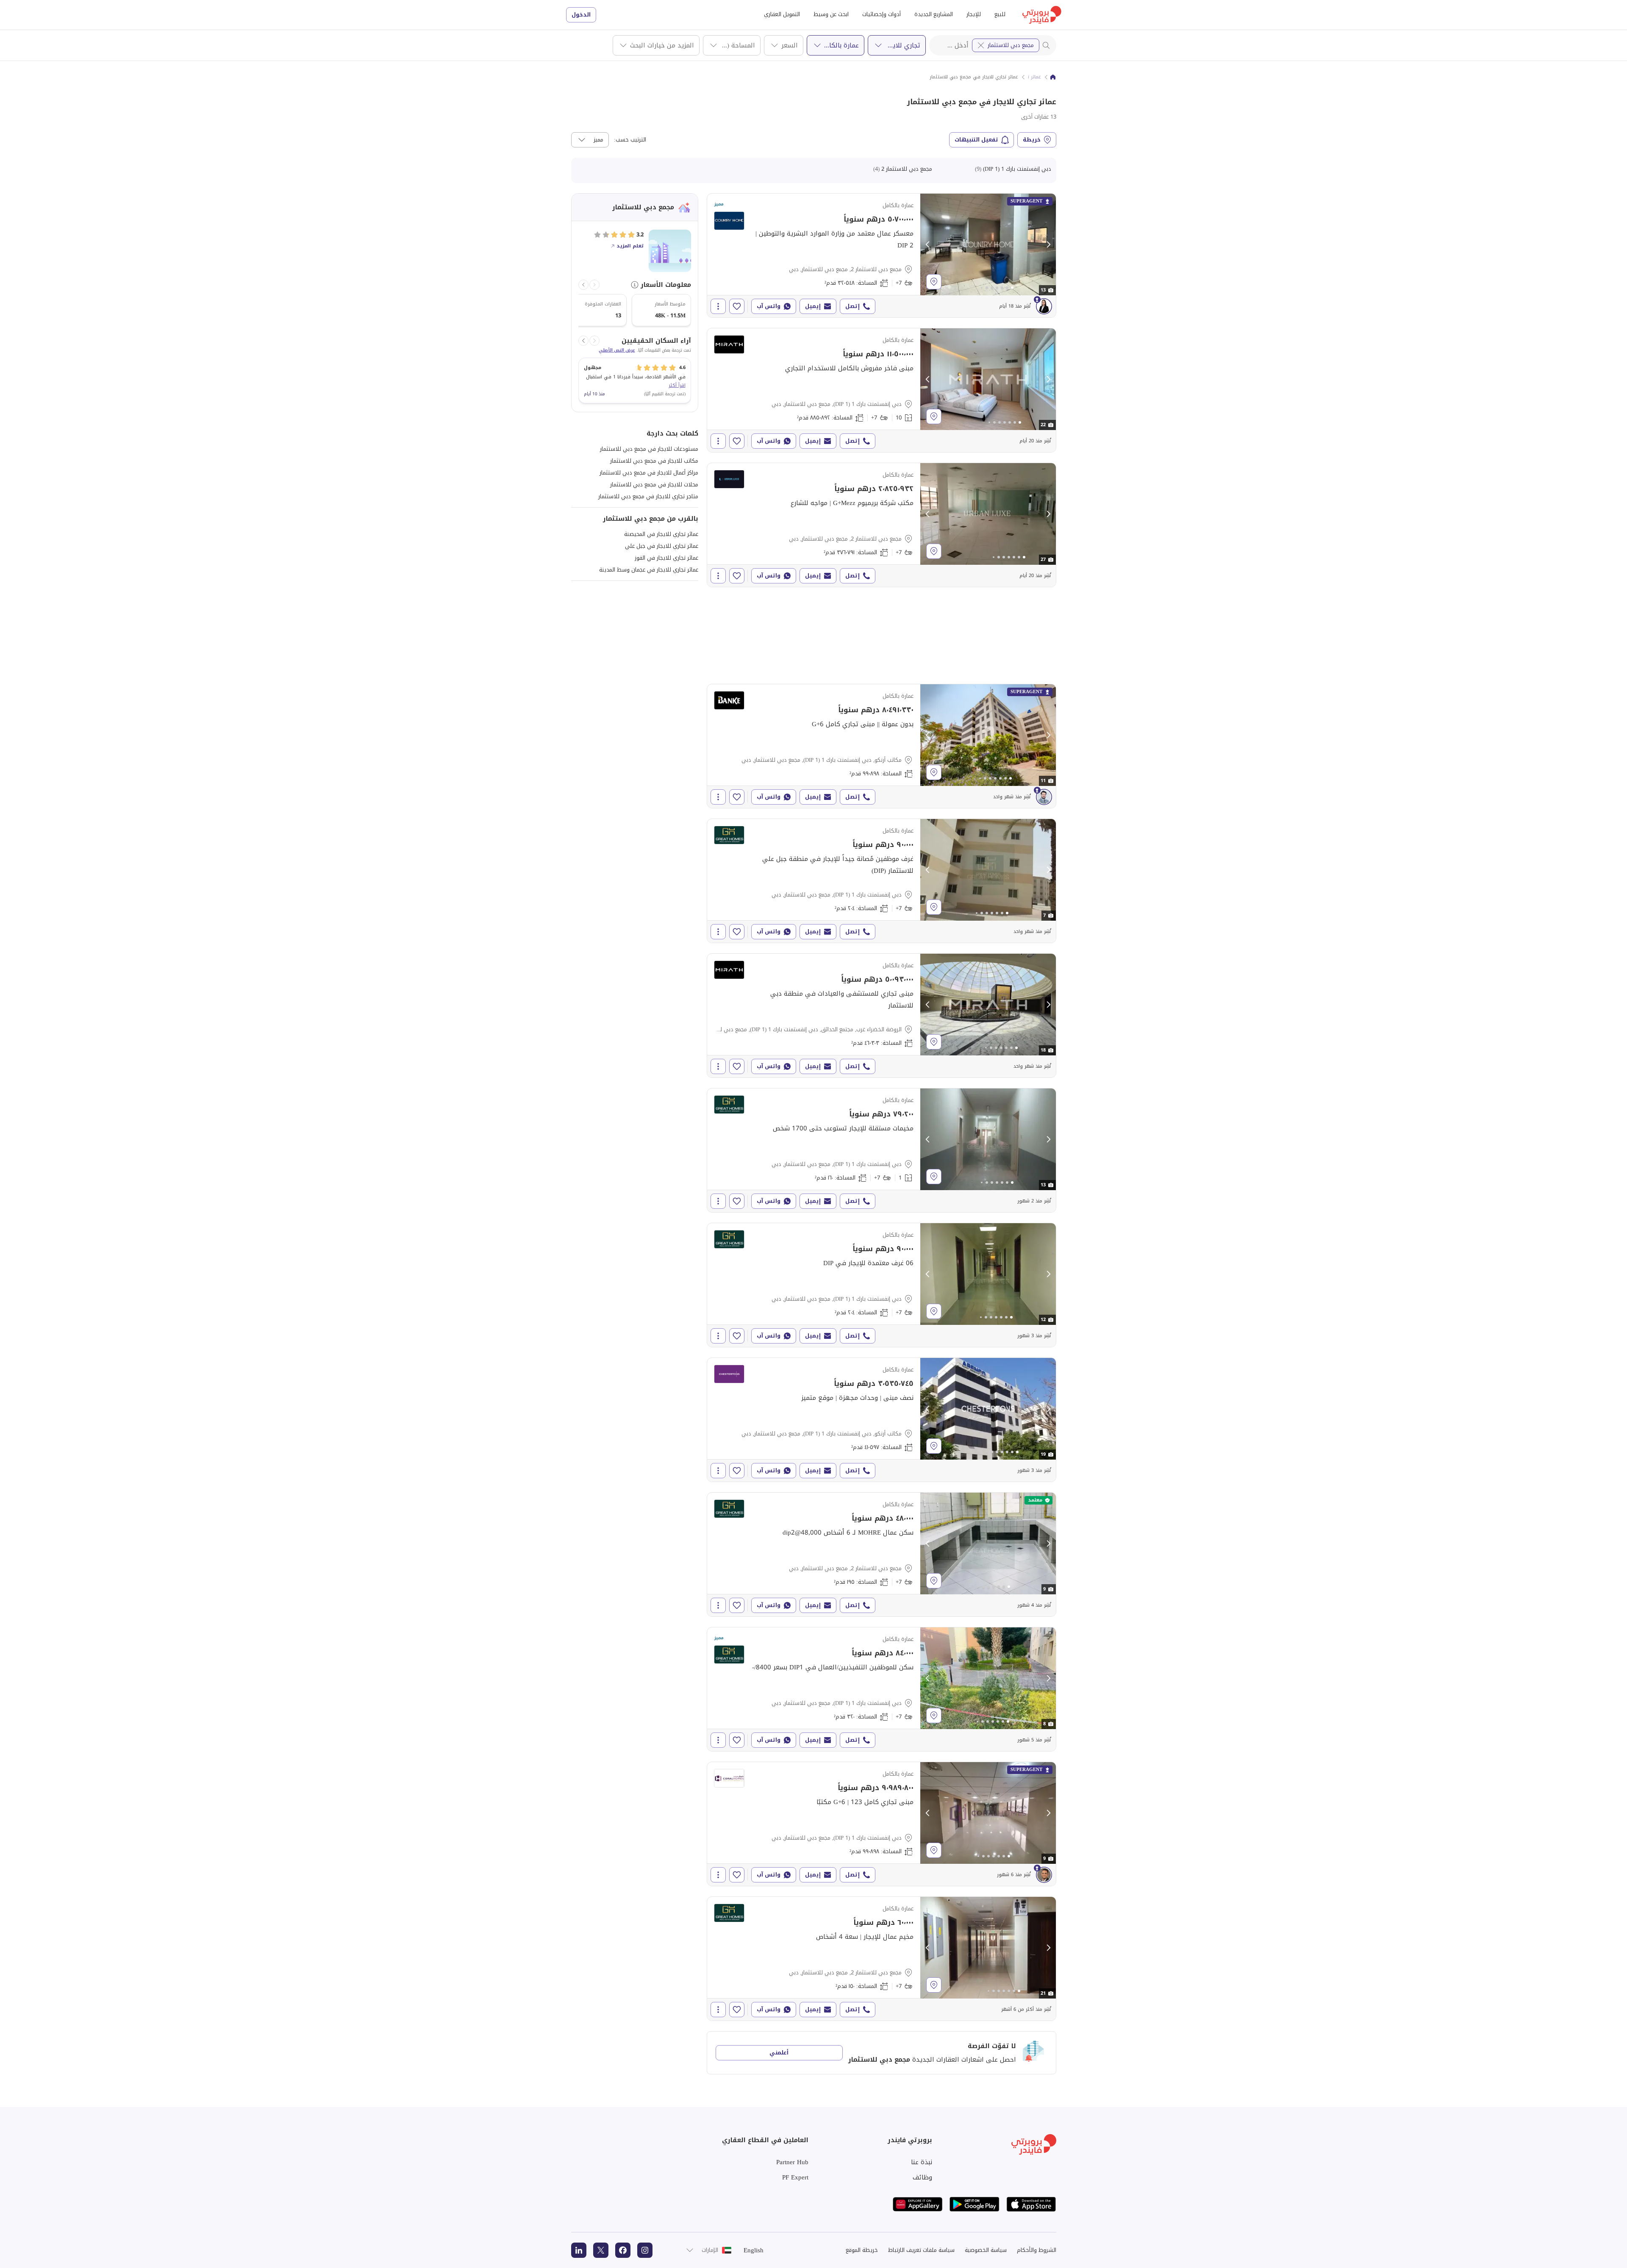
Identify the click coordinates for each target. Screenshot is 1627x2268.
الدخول (581, 15)
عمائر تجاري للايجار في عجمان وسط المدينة (649, 570)
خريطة (1032, 140)
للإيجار (974, 14)
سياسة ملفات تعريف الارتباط (921, 2250)
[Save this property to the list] (737, 306)
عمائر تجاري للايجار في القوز (666, 558)
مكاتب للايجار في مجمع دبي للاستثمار (654, 461)
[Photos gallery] (988, 244)
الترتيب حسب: (630, 140)
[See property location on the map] (934, 282)
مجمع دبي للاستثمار (1011, 45)
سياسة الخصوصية (986, 2250)
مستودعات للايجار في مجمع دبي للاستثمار (649, 449)
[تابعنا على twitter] (601, 2250)
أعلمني (779, 2053)
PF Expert (795, 2177)
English (754, 2250)
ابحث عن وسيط (831, 14)
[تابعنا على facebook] (623, 2250)
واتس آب (769, 306)
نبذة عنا (922, 2162)
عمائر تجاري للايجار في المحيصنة (661, 534)
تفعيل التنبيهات (976, 140)
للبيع (1000, 14)
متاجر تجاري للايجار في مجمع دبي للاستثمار (648, 496)
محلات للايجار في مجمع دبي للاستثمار (654, 484)
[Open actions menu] (718, 306)
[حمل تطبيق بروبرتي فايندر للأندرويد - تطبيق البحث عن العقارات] (975, 2204)
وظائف (922, 2177)
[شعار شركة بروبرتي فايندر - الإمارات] (1042, 15)
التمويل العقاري (782, 14)
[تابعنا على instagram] (645, 2250)
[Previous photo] (928, 244)
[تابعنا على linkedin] (579, 2250)
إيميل (813, 306)
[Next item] (583, 285)
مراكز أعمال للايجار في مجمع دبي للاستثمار (649, 473)
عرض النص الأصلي (617, 350)
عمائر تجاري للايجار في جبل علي (662, 546)
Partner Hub (792, 2162)
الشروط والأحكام (1037, 2250)
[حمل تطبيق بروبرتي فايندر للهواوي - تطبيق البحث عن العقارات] (918, 2204)
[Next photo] (1048, 244)
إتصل (852, 306)
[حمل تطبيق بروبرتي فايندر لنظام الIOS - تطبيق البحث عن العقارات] (1031, 2204)
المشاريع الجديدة (934, 14)
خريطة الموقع (862, 2250)
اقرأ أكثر (677, 385)
